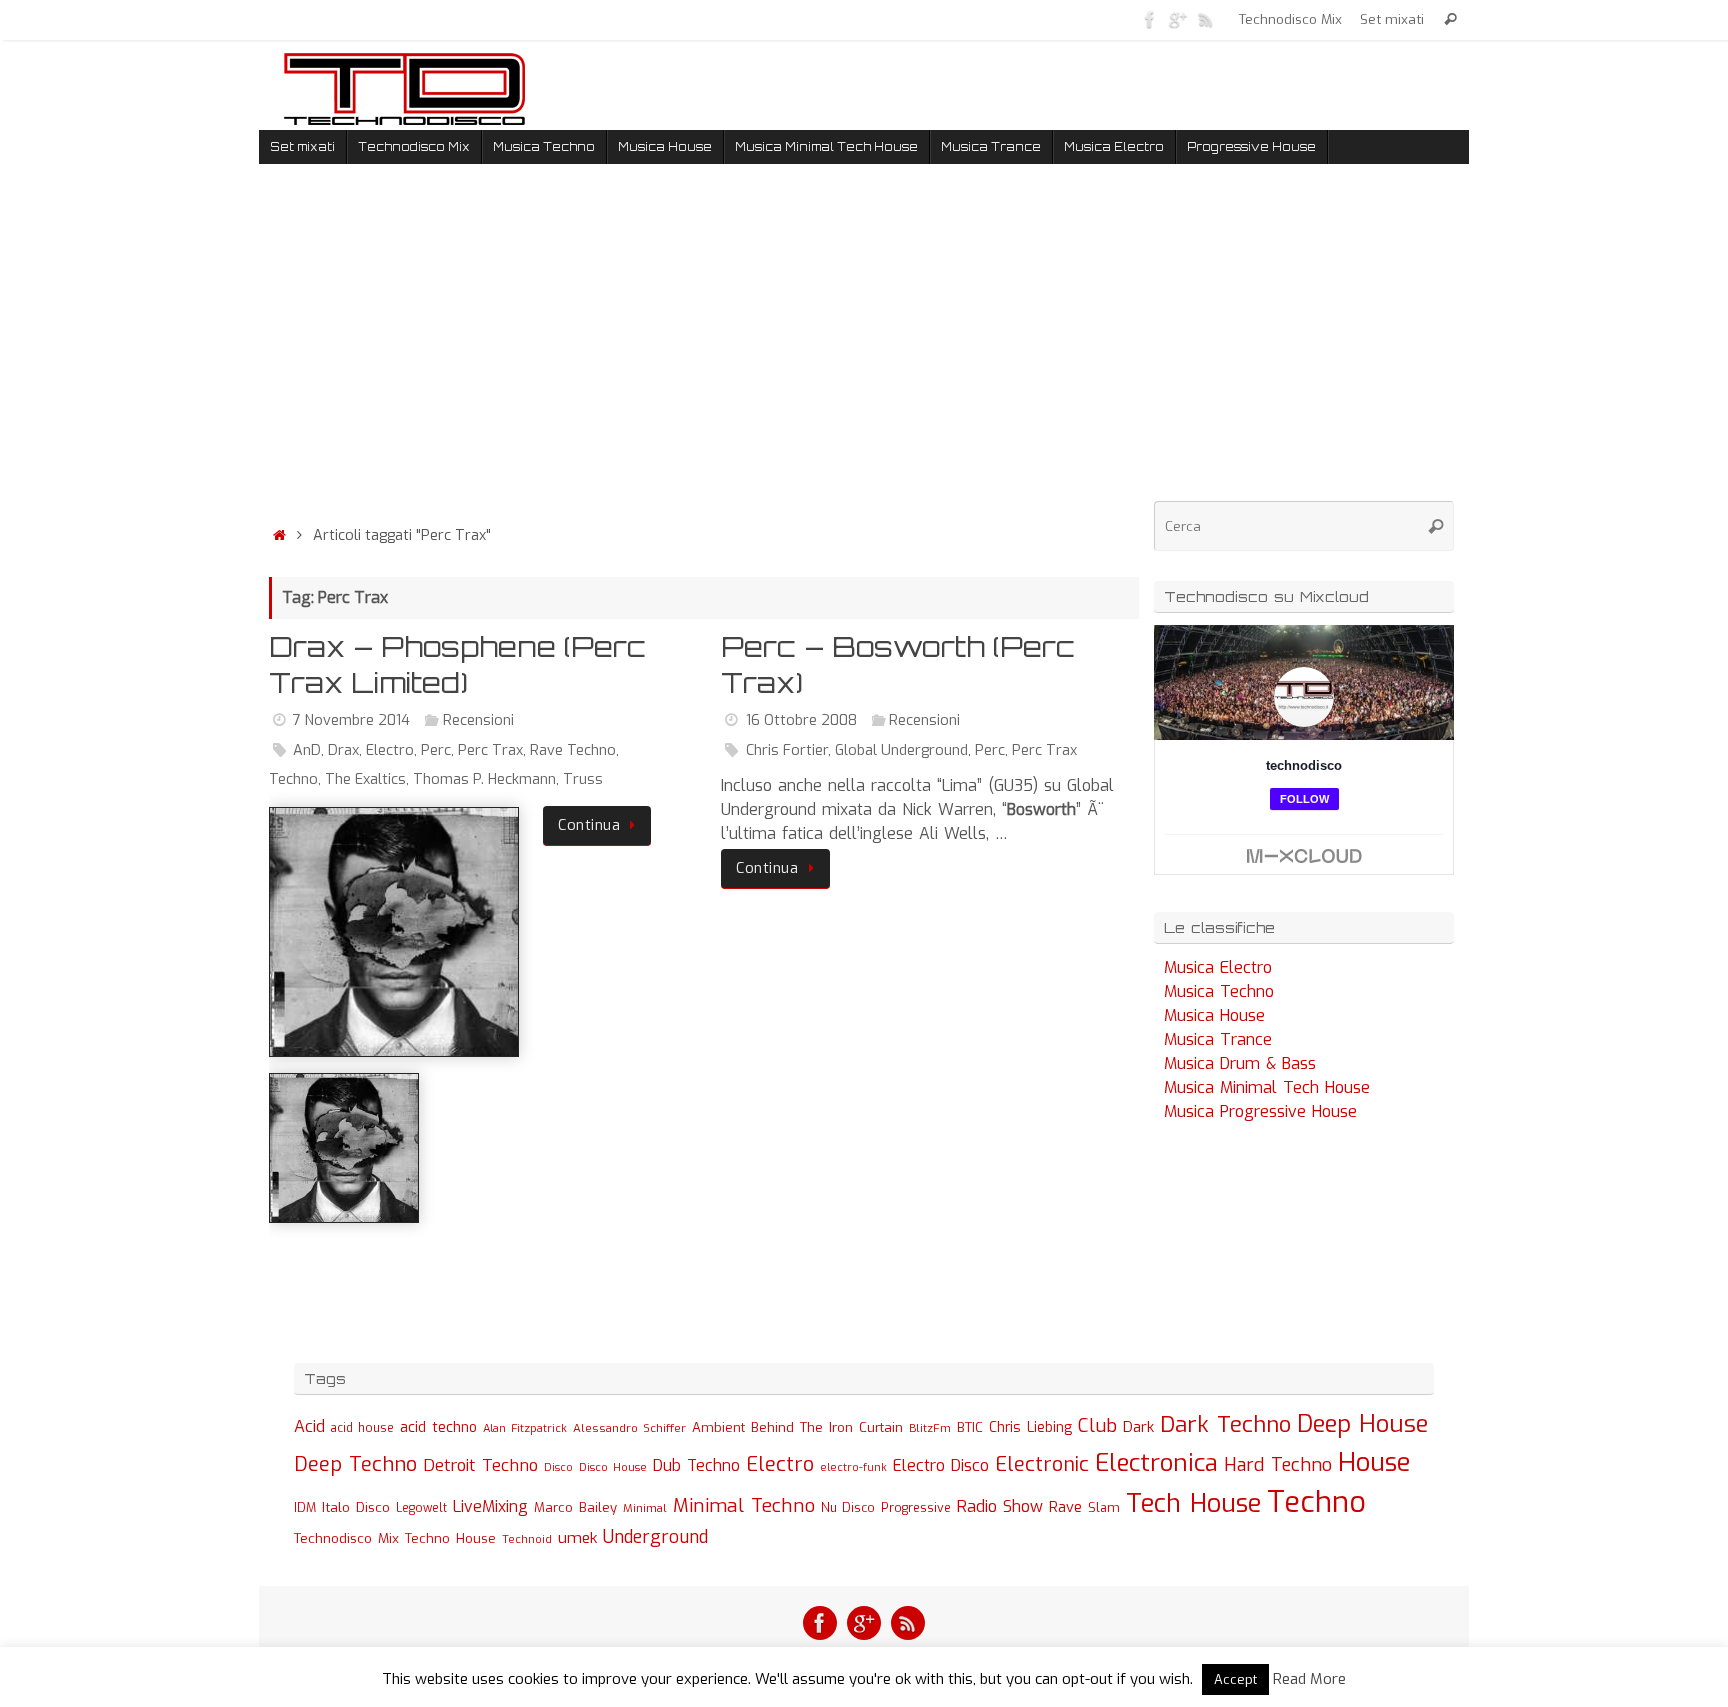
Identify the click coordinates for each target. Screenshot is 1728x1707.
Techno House (450, 1538)
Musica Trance (1218, 1039)
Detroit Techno (480, 1465)
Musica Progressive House (1260, 1111)
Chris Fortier (787, 750)
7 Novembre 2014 (351, 720)
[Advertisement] (704, 349)
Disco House (613, 1467)
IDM (305, 1508)
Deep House (1362, 1424)
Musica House (1214, 1015)
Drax (343, 750)
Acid (309, 1426)
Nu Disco (848, 1508)
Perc (436, 750)
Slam (1104, 1507)
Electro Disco (941, 1465)
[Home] (279, 535)
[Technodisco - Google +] (1178, 19)
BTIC (970, 1427)
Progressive (916, 1508)
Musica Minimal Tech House (1267, 1087)
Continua (589, 825)
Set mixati (1392, 19)
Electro (390, 750)
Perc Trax (490, 750)
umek (577, 1538)
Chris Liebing (1030, 1427)
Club (1097, 1425)
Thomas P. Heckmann (484, 779)
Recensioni (478, 720)
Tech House (1193, 1503)
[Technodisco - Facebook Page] (1150, 19)
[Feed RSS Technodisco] (1206, 19)
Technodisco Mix (1290, 19)
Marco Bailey (575, 1507)
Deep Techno (355, 1464)
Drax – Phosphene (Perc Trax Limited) (457, 664)
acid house (362, 1428)
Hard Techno (1278, 1465)
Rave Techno (573, 750)
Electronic (1042, 1464)
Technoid (527, 1539)
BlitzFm (930, 1428)
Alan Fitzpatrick (525, 1428)
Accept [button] (1235, 1679)
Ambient (718, 1427)
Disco (558, 1467)
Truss (583, 779)
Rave (1065, 1507)
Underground (655, 1537)
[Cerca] (1450, 19)
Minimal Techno (744, 1505)
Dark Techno (1225, 1424)
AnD (307, 750)
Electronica (1156, 1463)
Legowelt (421, 1508)
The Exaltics (365, 779)
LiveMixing (490, 1506)
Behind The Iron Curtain (827, 1427)
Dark (1138, 1427)
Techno (293, 779)
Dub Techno (696, 1465)
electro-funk (853, 1467)
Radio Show (1000, 1506)
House (1374, 1462)
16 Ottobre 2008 (801, 720)
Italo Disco (356, 1507)
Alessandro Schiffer (629, 1428)
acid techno (438, 1427)
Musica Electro (1218, 967)
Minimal (645, 1508)
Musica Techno (1219, 991)
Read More (1309, 1679)
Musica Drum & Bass (1240, 1063)
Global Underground (901, 750)
